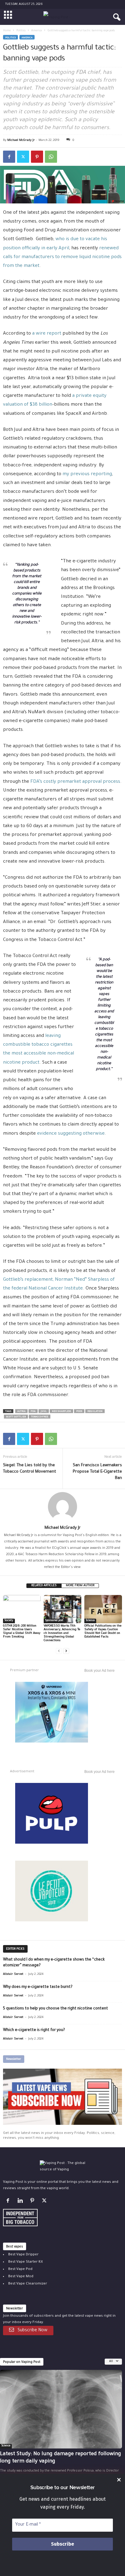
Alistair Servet (13, 1974)
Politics (21, 31)
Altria (21, 1411)
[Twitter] (23, 157)
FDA (33, 1411)
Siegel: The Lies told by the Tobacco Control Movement (30, 1469)
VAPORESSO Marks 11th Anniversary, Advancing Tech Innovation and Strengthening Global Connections (62, 1633)
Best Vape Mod (21, 2277)
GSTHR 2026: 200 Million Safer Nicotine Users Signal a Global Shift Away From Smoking (22, 1632)
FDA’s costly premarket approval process (75, 782)
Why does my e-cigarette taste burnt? (38, 1987)
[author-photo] (62, 1507)
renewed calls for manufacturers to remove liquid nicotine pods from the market (62, 257)
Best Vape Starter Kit (25, 2262)
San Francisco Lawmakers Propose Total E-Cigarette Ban (97, 1472)
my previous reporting (87, 474)
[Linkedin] (21, 2202)
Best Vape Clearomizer (28, 2284)
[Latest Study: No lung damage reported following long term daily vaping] (61, 2409)
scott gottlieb (16, 1417)
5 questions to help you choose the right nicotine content (56, 2009)
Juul (44, 1411)
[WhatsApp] (51, 157)
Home (7, 31)
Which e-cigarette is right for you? (34, 2030)
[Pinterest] (37, 157)
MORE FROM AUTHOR (80, 1586)
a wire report (47, 334)
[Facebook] (9, 157)
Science (90, 1621)
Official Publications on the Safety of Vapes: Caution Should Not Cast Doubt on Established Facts (103, 1632)
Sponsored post (54, 1621)
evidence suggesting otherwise (71, 1134)
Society (9, 1621)
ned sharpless (61, 1411)
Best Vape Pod (20, 2269)
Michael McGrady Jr (21, 140)
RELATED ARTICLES (44, 1586)
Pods (79, 1411)
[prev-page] (59, 1651)
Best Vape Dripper (23, 2255)
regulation (95, 1411)
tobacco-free (40, 1417)
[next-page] (66, 1651)
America (37, 31)
